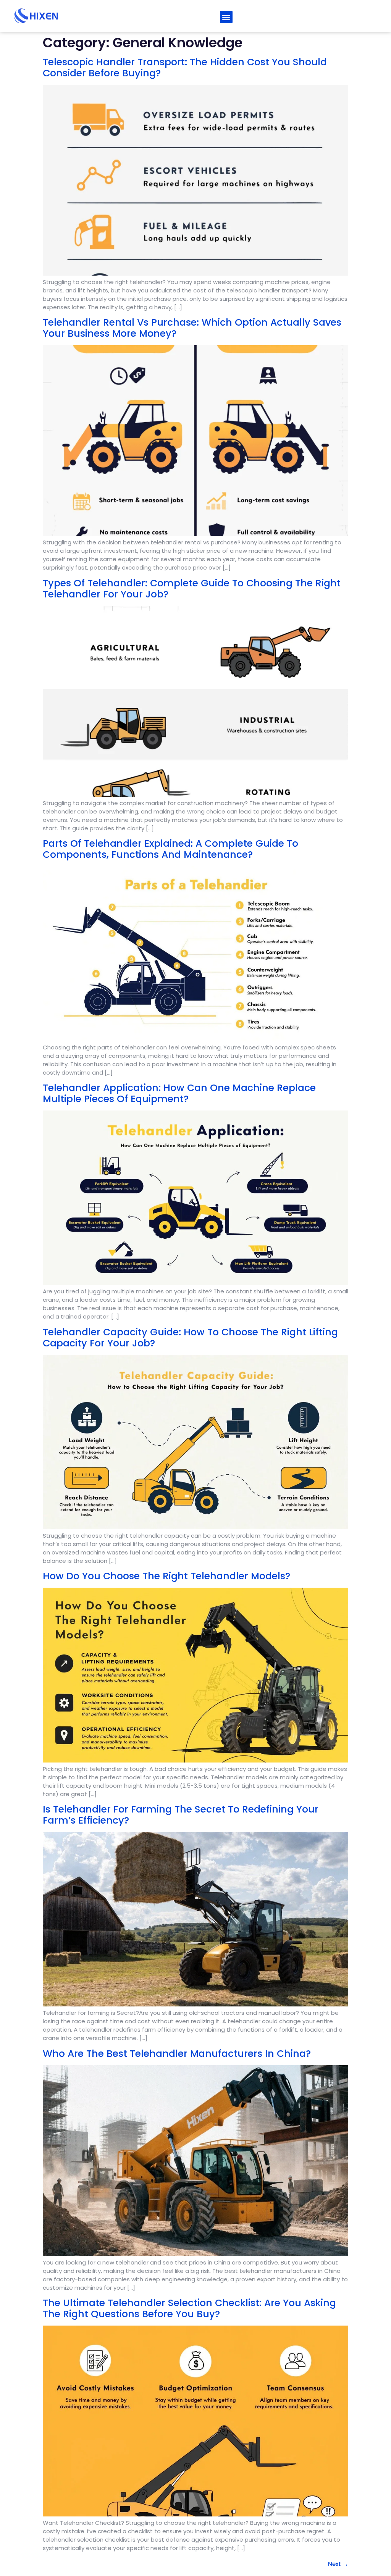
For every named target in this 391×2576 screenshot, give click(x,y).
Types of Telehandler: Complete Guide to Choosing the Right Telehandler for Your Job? (192, 589)
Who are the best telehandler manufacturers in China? (177, 2054)
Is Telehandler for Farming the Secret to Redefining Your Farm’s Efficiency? (181, 1815)
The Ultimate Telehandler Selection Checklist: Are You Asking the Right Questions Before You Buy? (189, 2308)
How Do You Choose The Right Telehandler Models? (166, 1576)
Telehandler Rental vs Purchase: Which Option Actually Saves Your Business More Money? (192, 328)
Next (338, 2564)
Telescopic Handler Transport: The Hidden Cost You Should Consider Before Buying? (185, 68)
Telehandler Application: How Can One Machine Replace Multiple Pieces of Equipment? (179, 1093)
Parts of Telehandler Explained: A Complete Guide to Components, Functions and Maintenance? (170, 849)
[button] (226, 17)
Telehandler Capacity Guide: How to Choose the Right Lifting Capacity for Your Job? (190, 1338)
